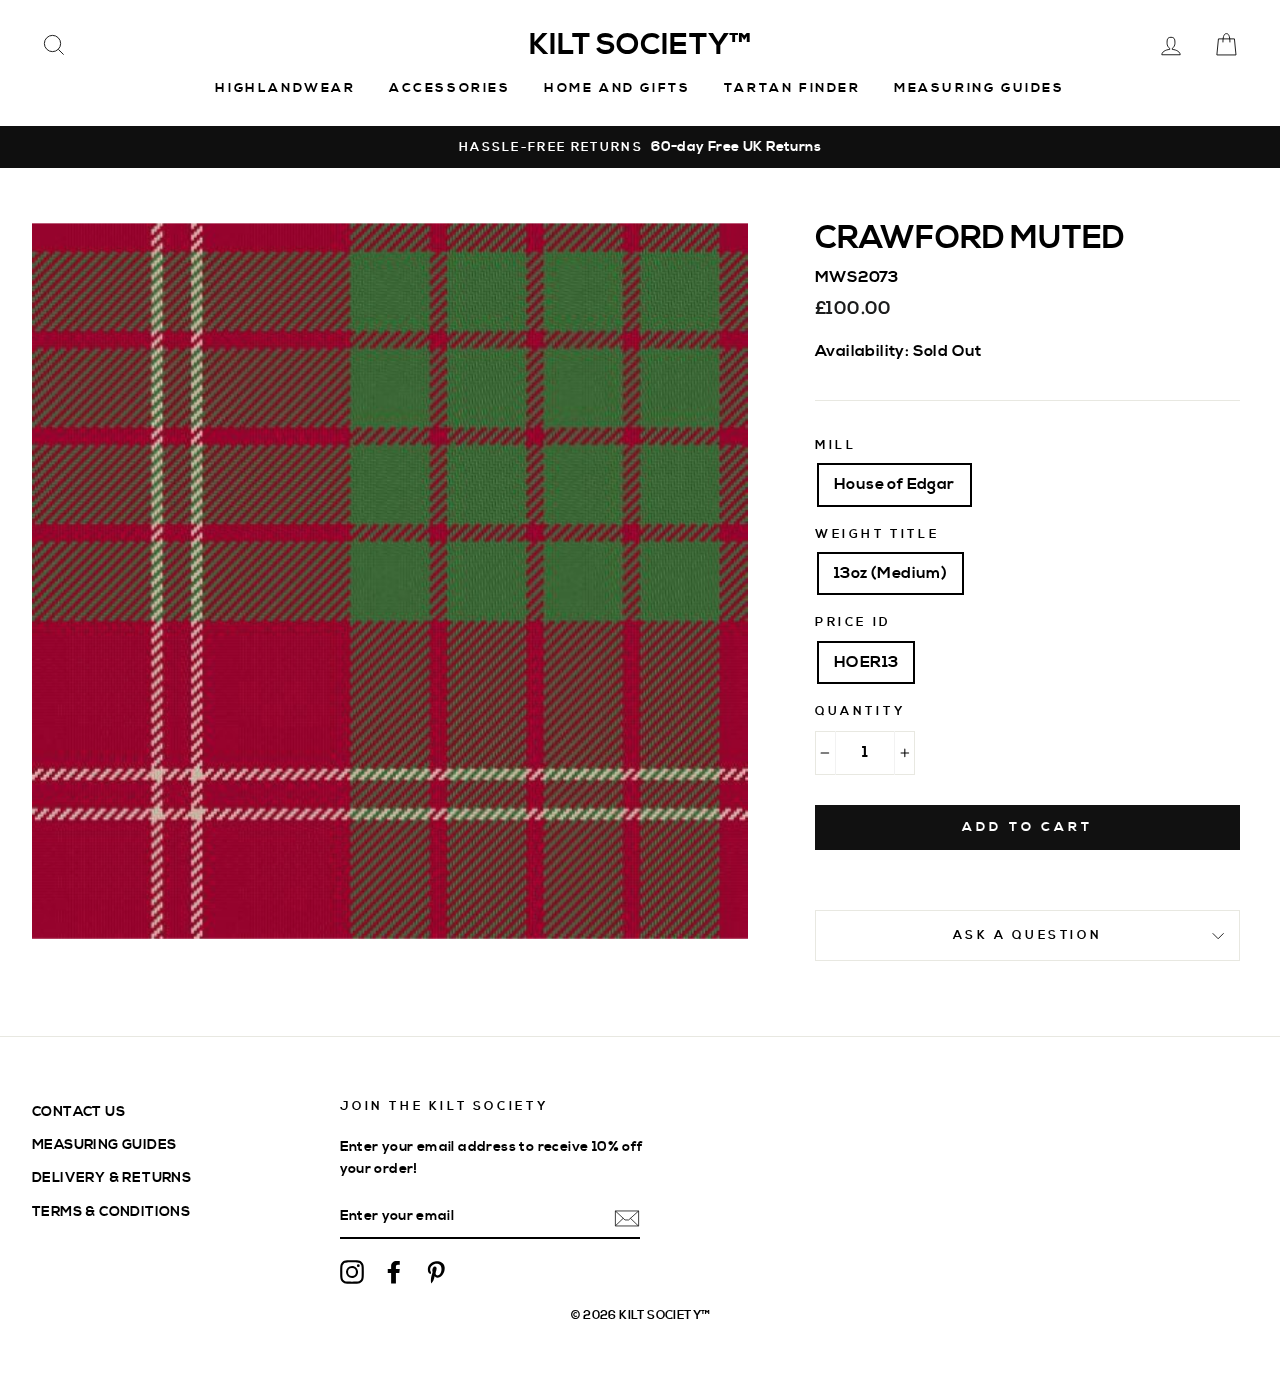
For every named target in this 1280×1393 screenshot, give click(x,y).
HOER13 (866, 662)
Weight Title (877, 534)
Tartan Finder (792, 88)
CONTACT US (78, 1111)
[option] (640, 147)
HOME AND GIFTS (617, 88)
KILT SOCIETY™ (640, 45)
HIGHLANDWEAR (285, 88)
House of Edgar (894, 484)
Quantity (860, 711)
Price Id (853, 622)
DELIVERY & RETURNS (111, 1177)
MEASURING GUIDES (104, 1144)
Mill (835, 445)
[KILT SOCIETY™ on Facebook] (394, 1271)
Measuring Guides (979, 88)
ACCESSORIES (450, 88)
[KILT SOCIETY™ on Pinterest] (436, 1271)
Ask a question (1027, 935)
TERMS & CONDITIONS (111, 1211)
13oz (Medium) (890, 573)
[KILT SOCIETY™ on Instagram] (352, 1271)
